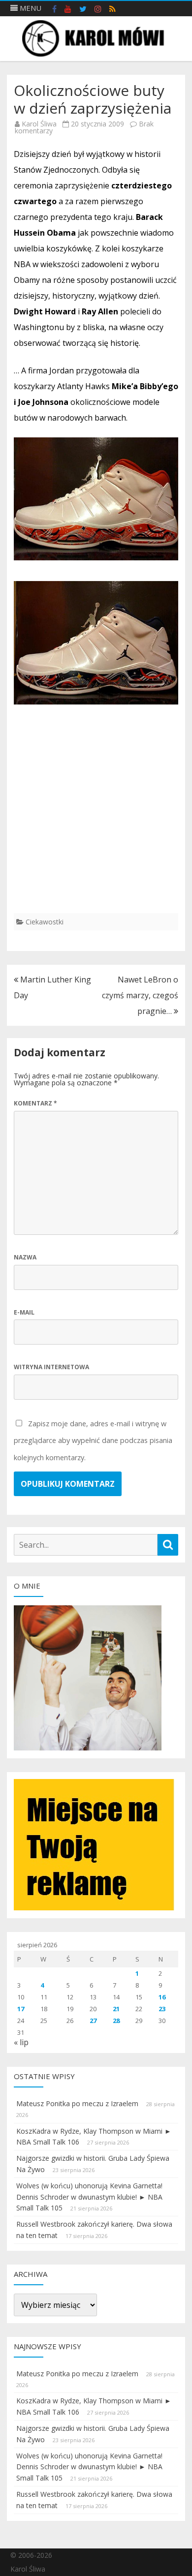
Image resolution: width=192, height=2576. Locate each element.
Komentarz (35, 1103)
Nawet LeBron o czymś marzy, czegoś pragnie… (140, 995)
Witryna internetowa (51, 1367)
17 (21, 2009)
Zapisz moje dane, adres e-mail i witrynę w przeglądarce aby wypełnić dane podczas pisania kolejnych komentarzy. (93, 1441)
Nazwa (25, 1257)
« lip (21, 2042)
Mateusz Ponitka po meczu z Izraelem (77, 2103)
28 (116, 2021)
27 (93, 2021)
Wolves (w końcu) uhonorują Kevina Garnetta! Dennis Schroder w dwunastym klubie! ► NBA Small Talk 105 (89, 2197)
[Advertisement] (96, 817)
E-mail (24, 1312)
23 (162, 2009)
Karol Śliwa (39, 124)
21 (116, 2009)
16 (162, 1997)
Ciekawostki (45, 922)
